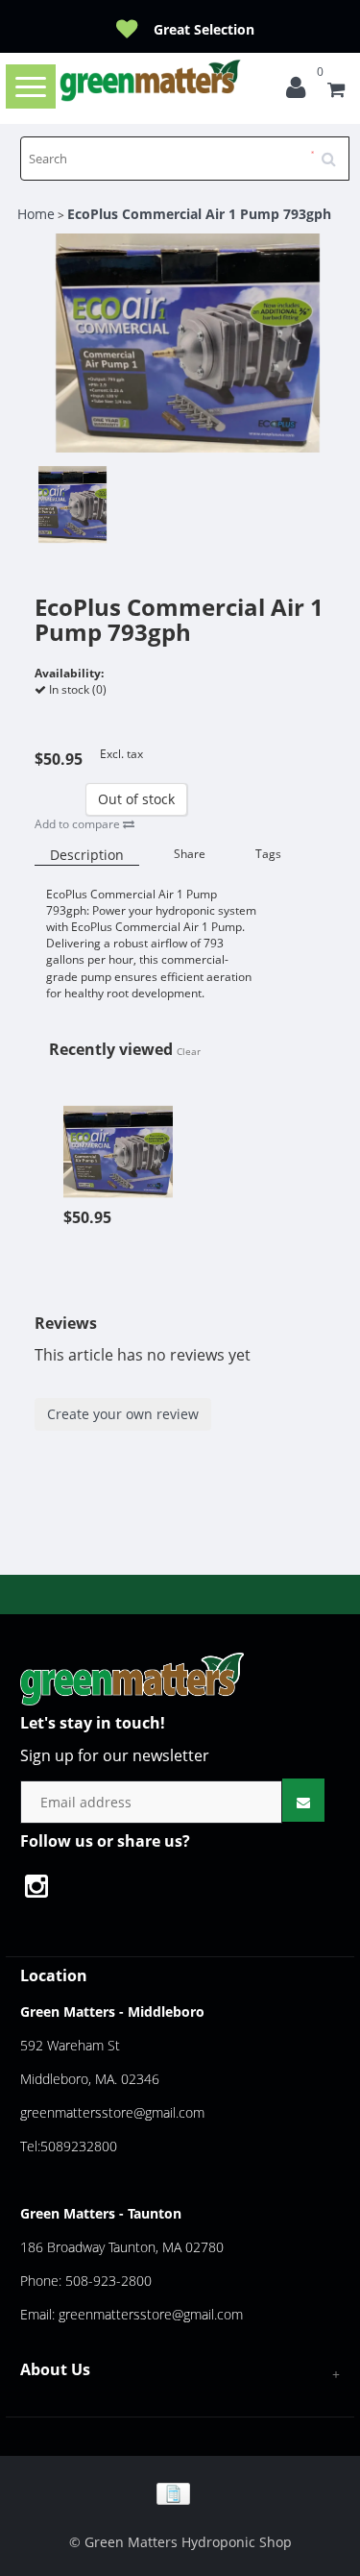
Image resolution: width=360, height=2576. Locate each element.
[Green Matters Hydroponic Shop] (151, 80)
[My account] (300, 92)
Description (87, 855)
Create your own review (123, 1414)
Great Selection (204, 29)
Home (36, 214)
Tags (268, 854)
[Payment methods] (180, 2492)
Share (190, 854)
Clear (189, 1051)
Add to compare (79, 824)
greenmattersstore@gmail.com (112, 2112)
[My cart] (336, 92)
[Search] (335, 152)
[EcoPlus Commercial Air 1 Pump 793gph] (118, 1141)
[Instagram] (46, 1889)
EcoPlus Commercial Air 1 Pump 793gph (199, 214)
